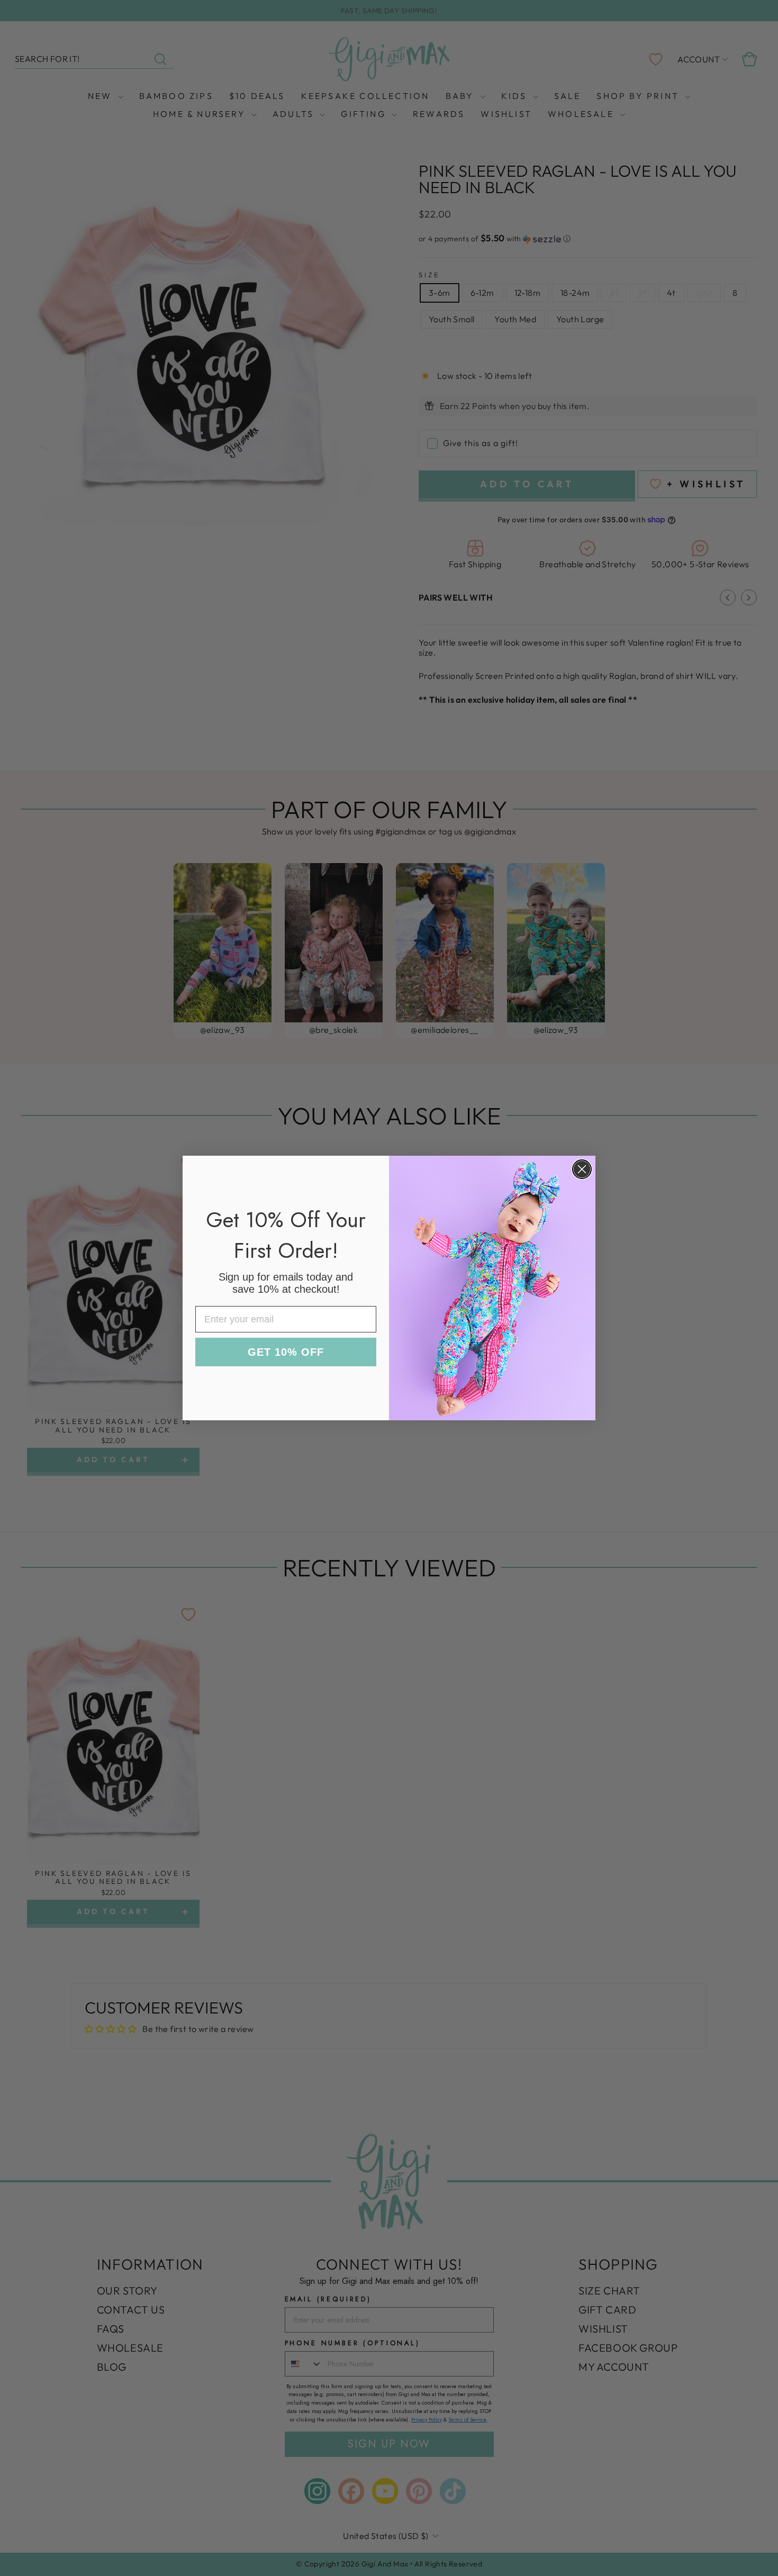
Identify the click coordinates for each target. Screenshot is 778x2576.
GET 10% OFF (286, 1352)
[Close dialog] (582, 1169)
